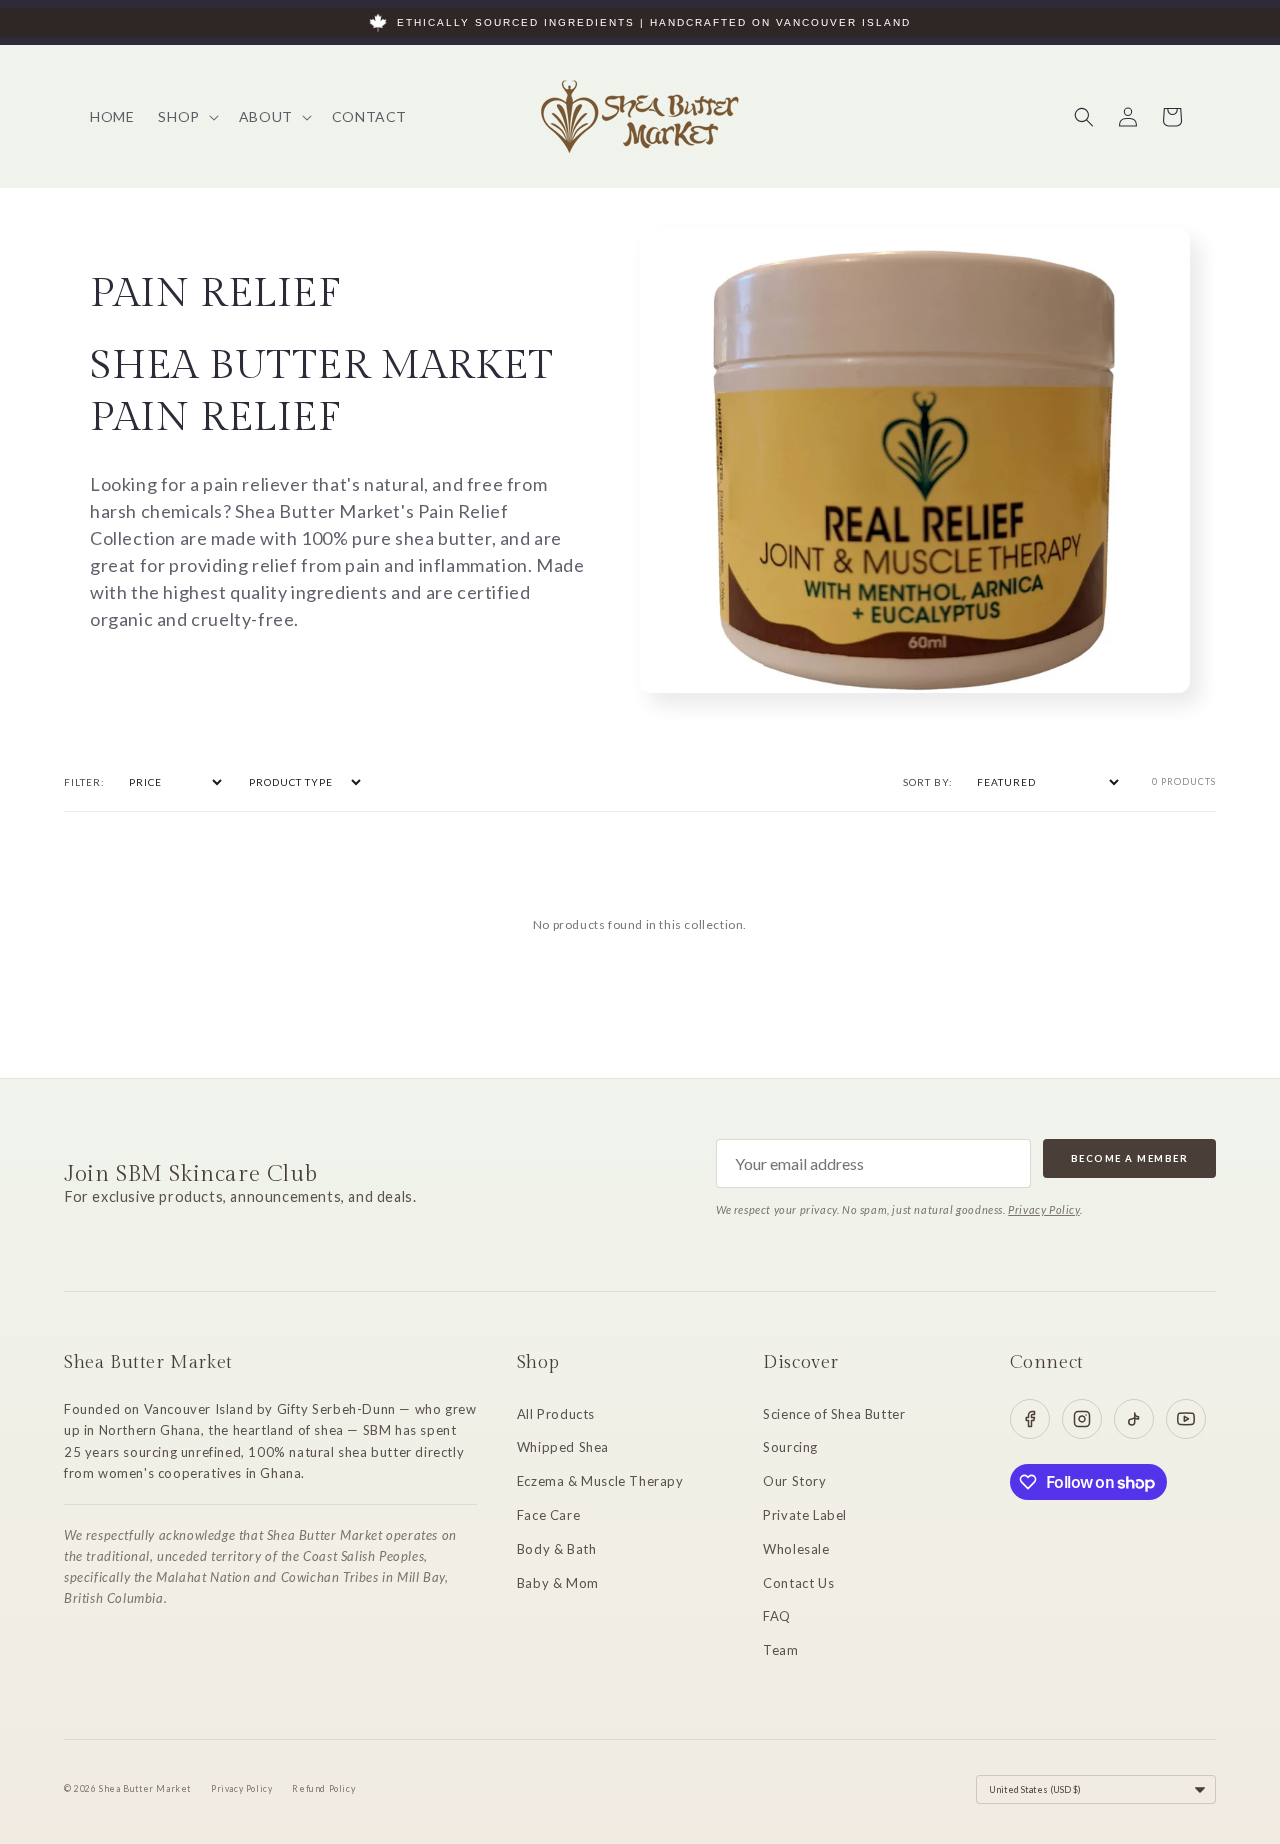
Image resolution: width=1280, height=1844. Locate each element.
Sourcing (790, 1447)
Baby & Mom (558, 1583)
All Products (556, 1414)
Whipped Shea (563, 1447)
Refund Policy (323, 1789)
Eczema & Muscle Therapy (600, 1481)
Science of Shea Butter (834, 1414)
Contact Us (798, 1583)
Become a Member (1130, 1158)
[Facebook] (1030, 1419)
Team (780, 1650)
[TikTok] (1134, 1419)
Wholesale (796, 1549)
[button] (186, 117)
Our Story (794, 1481)
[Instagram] (1082, 1419)
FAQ (777, 1616)
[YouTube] (1186, 1419)
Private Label (805, 1515)
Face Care (548, 1515)
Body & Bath (557, 1549)
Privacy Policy (1043, 1209)
